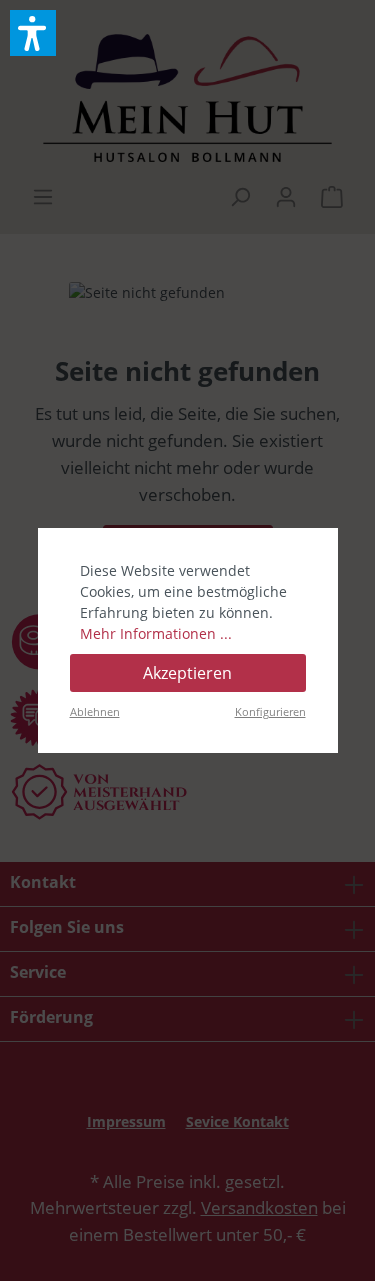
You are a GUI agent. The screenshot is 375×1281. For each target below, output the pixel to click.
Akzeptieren (187, 673)
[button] (33, 33)
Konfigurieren (270, 711)
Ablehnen (95, 711)
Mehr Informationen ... (156, 633)
